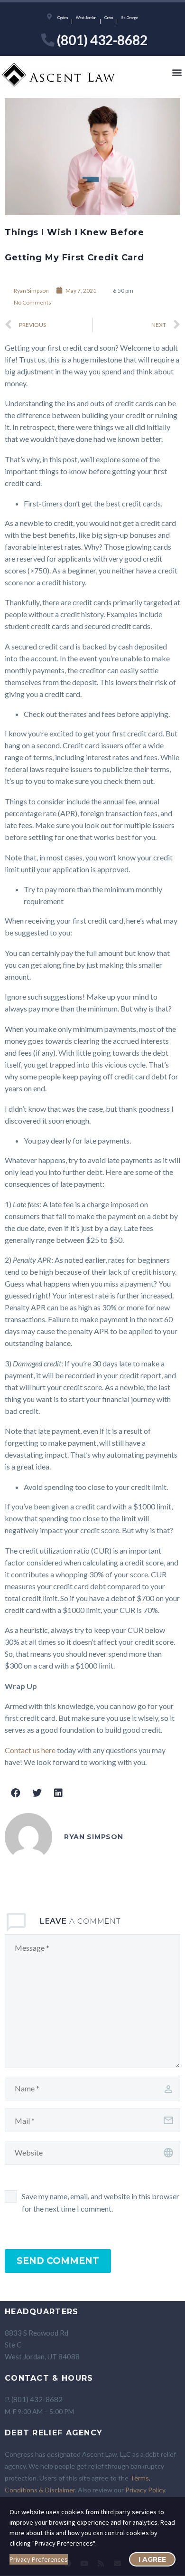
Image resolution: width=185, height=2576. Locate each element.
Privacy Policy (145, 2490)
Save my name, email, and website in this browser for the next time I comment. (101, 2202)
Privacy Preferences (39, 2559)
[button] (177, 72)
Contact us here (30, 1750)
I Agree (152, 2559)
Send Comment (58, 2261)
